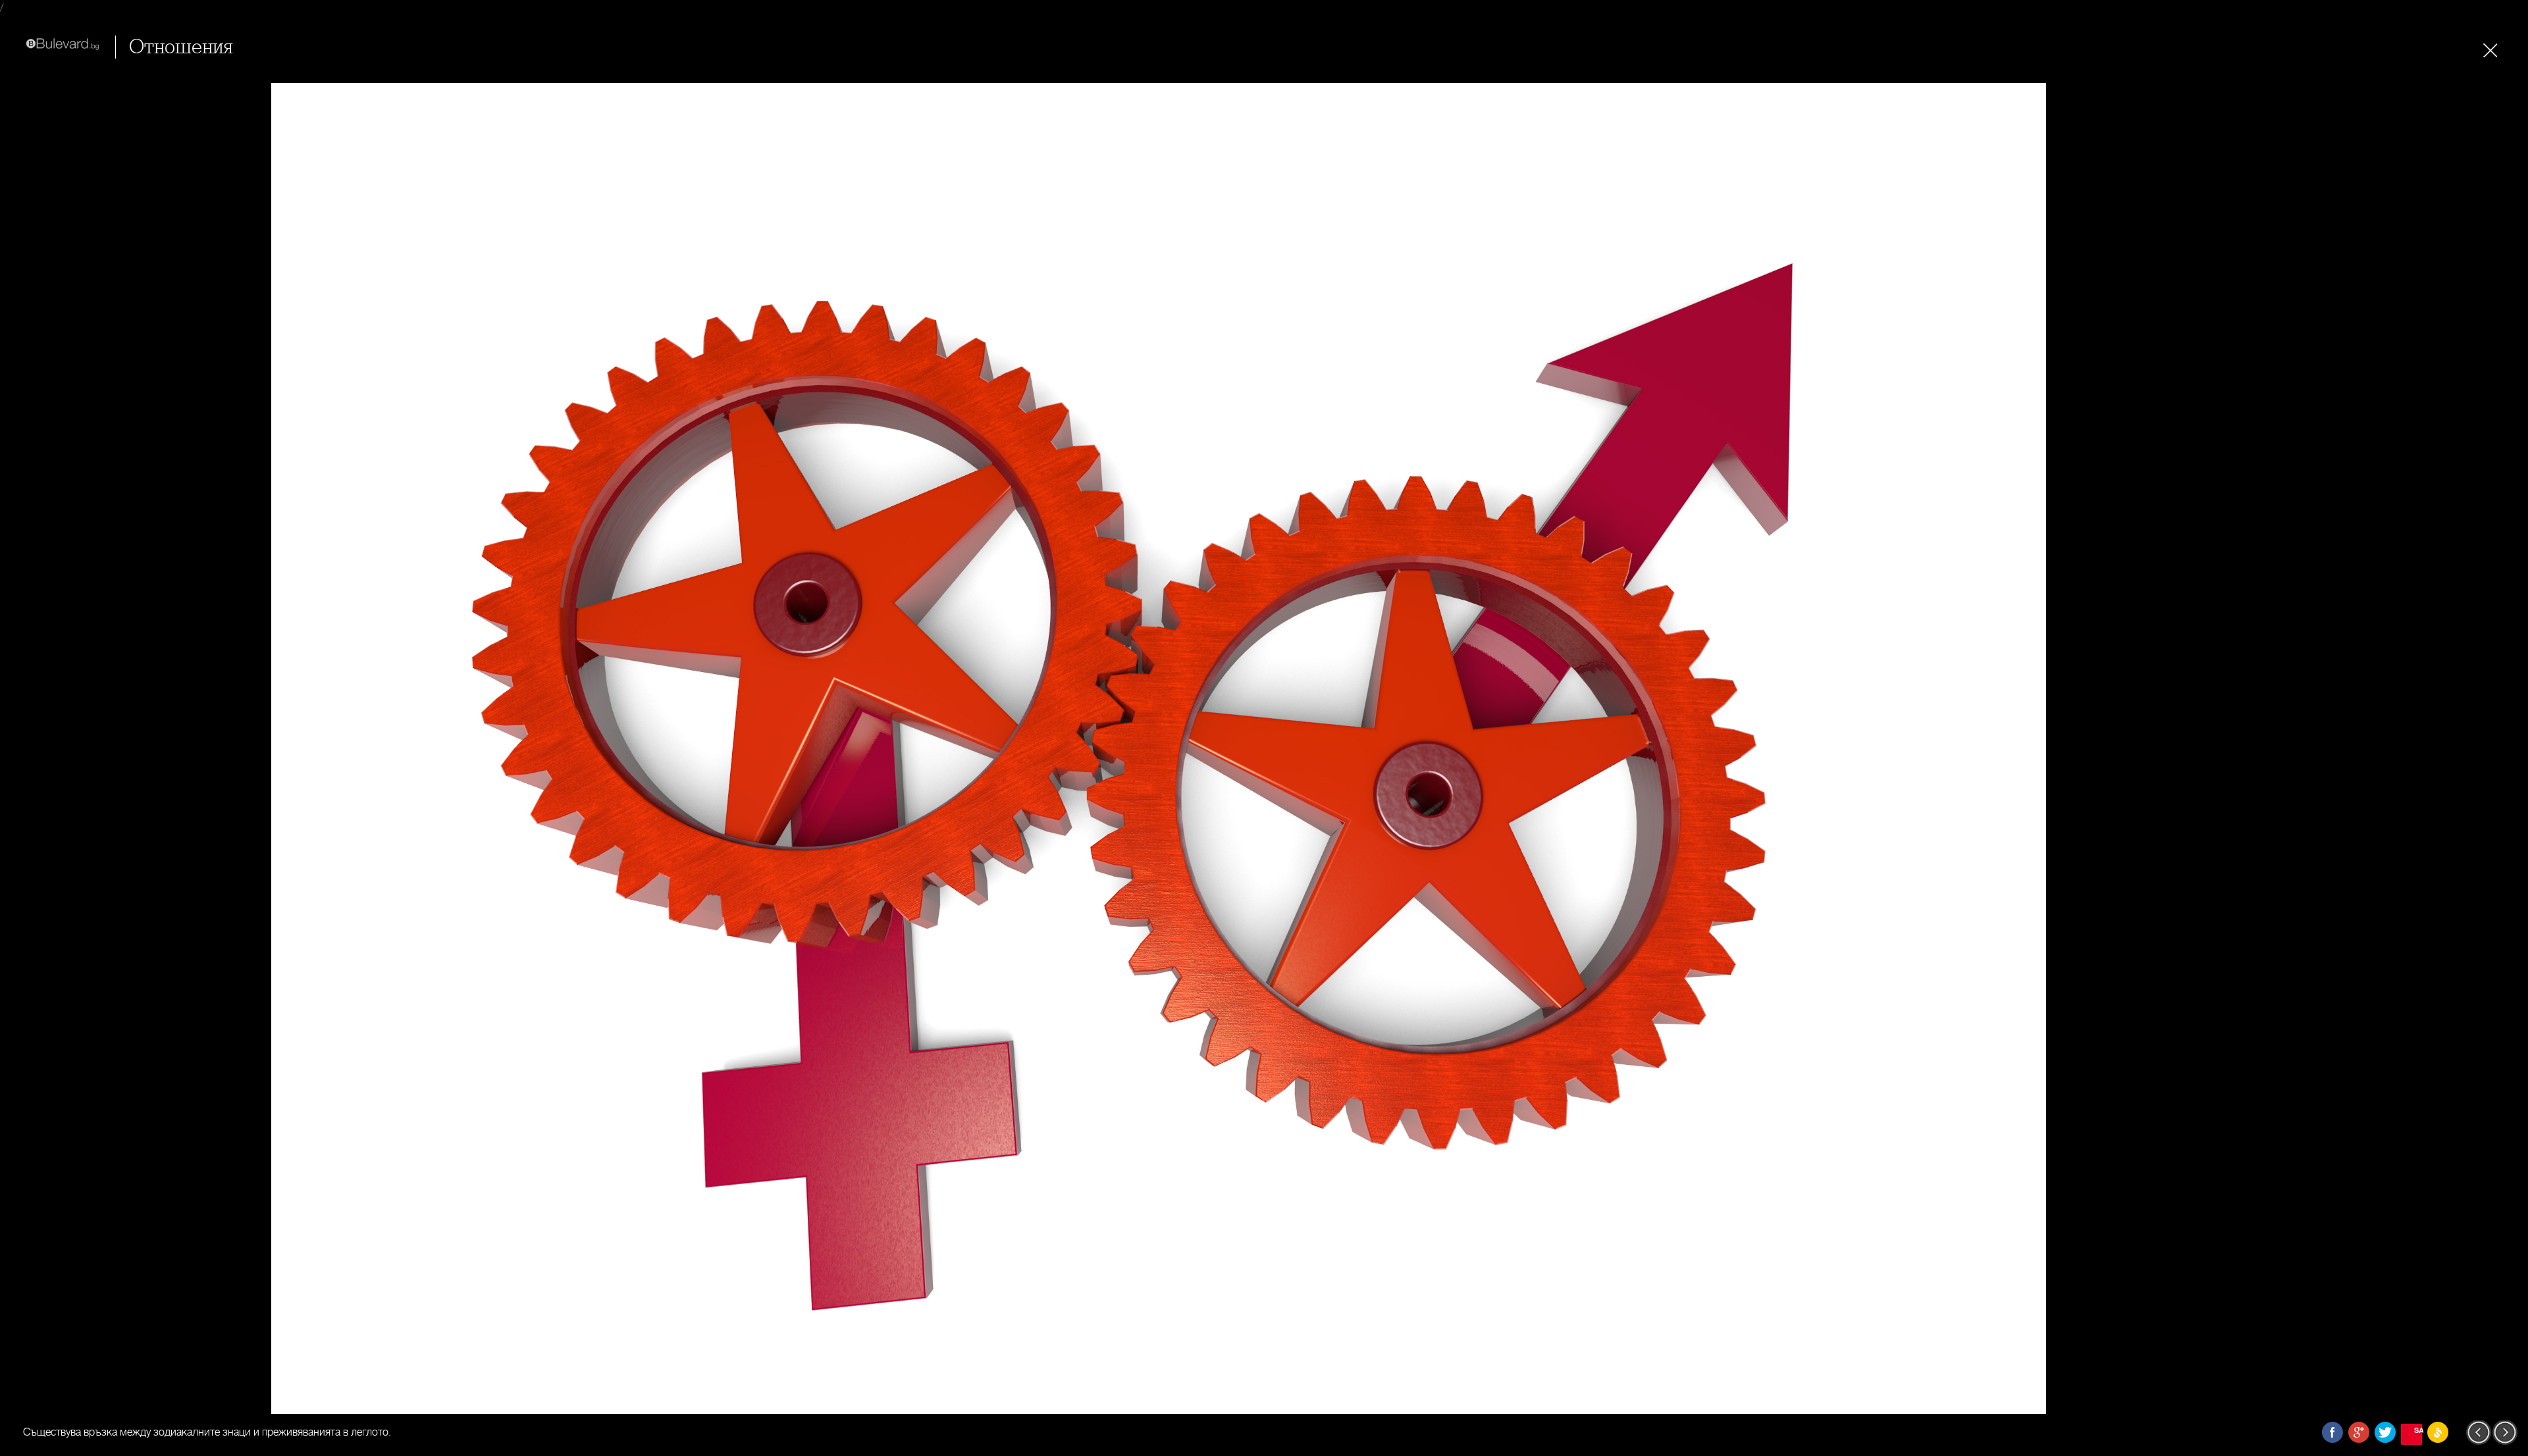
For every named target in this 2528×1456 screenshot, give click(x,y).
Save (2418, 1430)
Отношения (181, 47)
